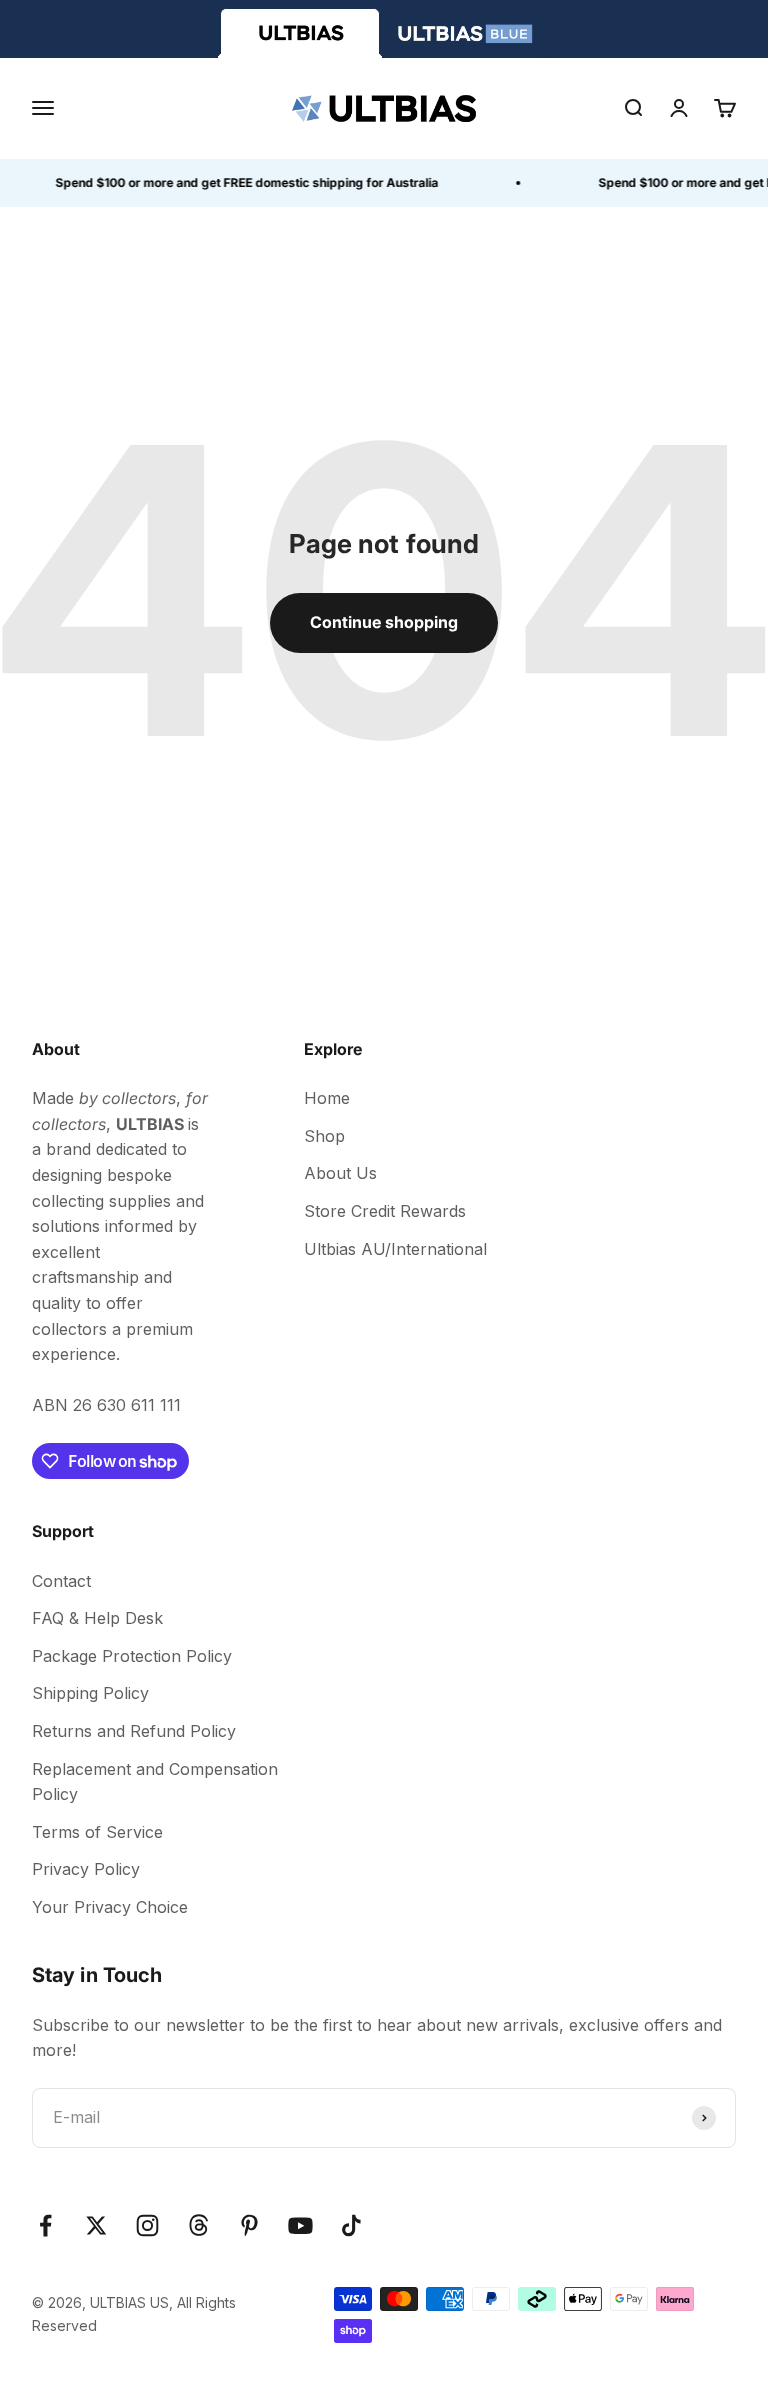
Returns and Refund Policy (134, 1731)
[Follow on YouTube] (300, 2225)
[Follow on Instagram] (147, 2225)
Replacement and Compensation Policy (155, 1782)
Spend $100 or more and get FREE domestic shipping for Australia (240, 182)
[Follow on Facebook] (45, 2225)
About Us (340, 1173)
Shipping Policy (90, 1693)
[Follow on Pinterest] (249, 2225)
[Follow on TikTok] (351, 2225)
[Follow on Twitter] (96, 2225)
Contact (61, 1581)
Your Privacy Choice (110, 1907)
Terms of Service (97, 1832)
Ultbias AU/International (395, 1249)
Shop (324, 1136)
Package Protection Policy (132, 1656)
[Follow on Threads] (198, 2225)
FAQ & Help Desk (97, 1618)
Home (327, 1098)
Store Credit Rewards (385, 1211)
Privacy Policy (86, 1869)
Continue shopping (384, 622)
